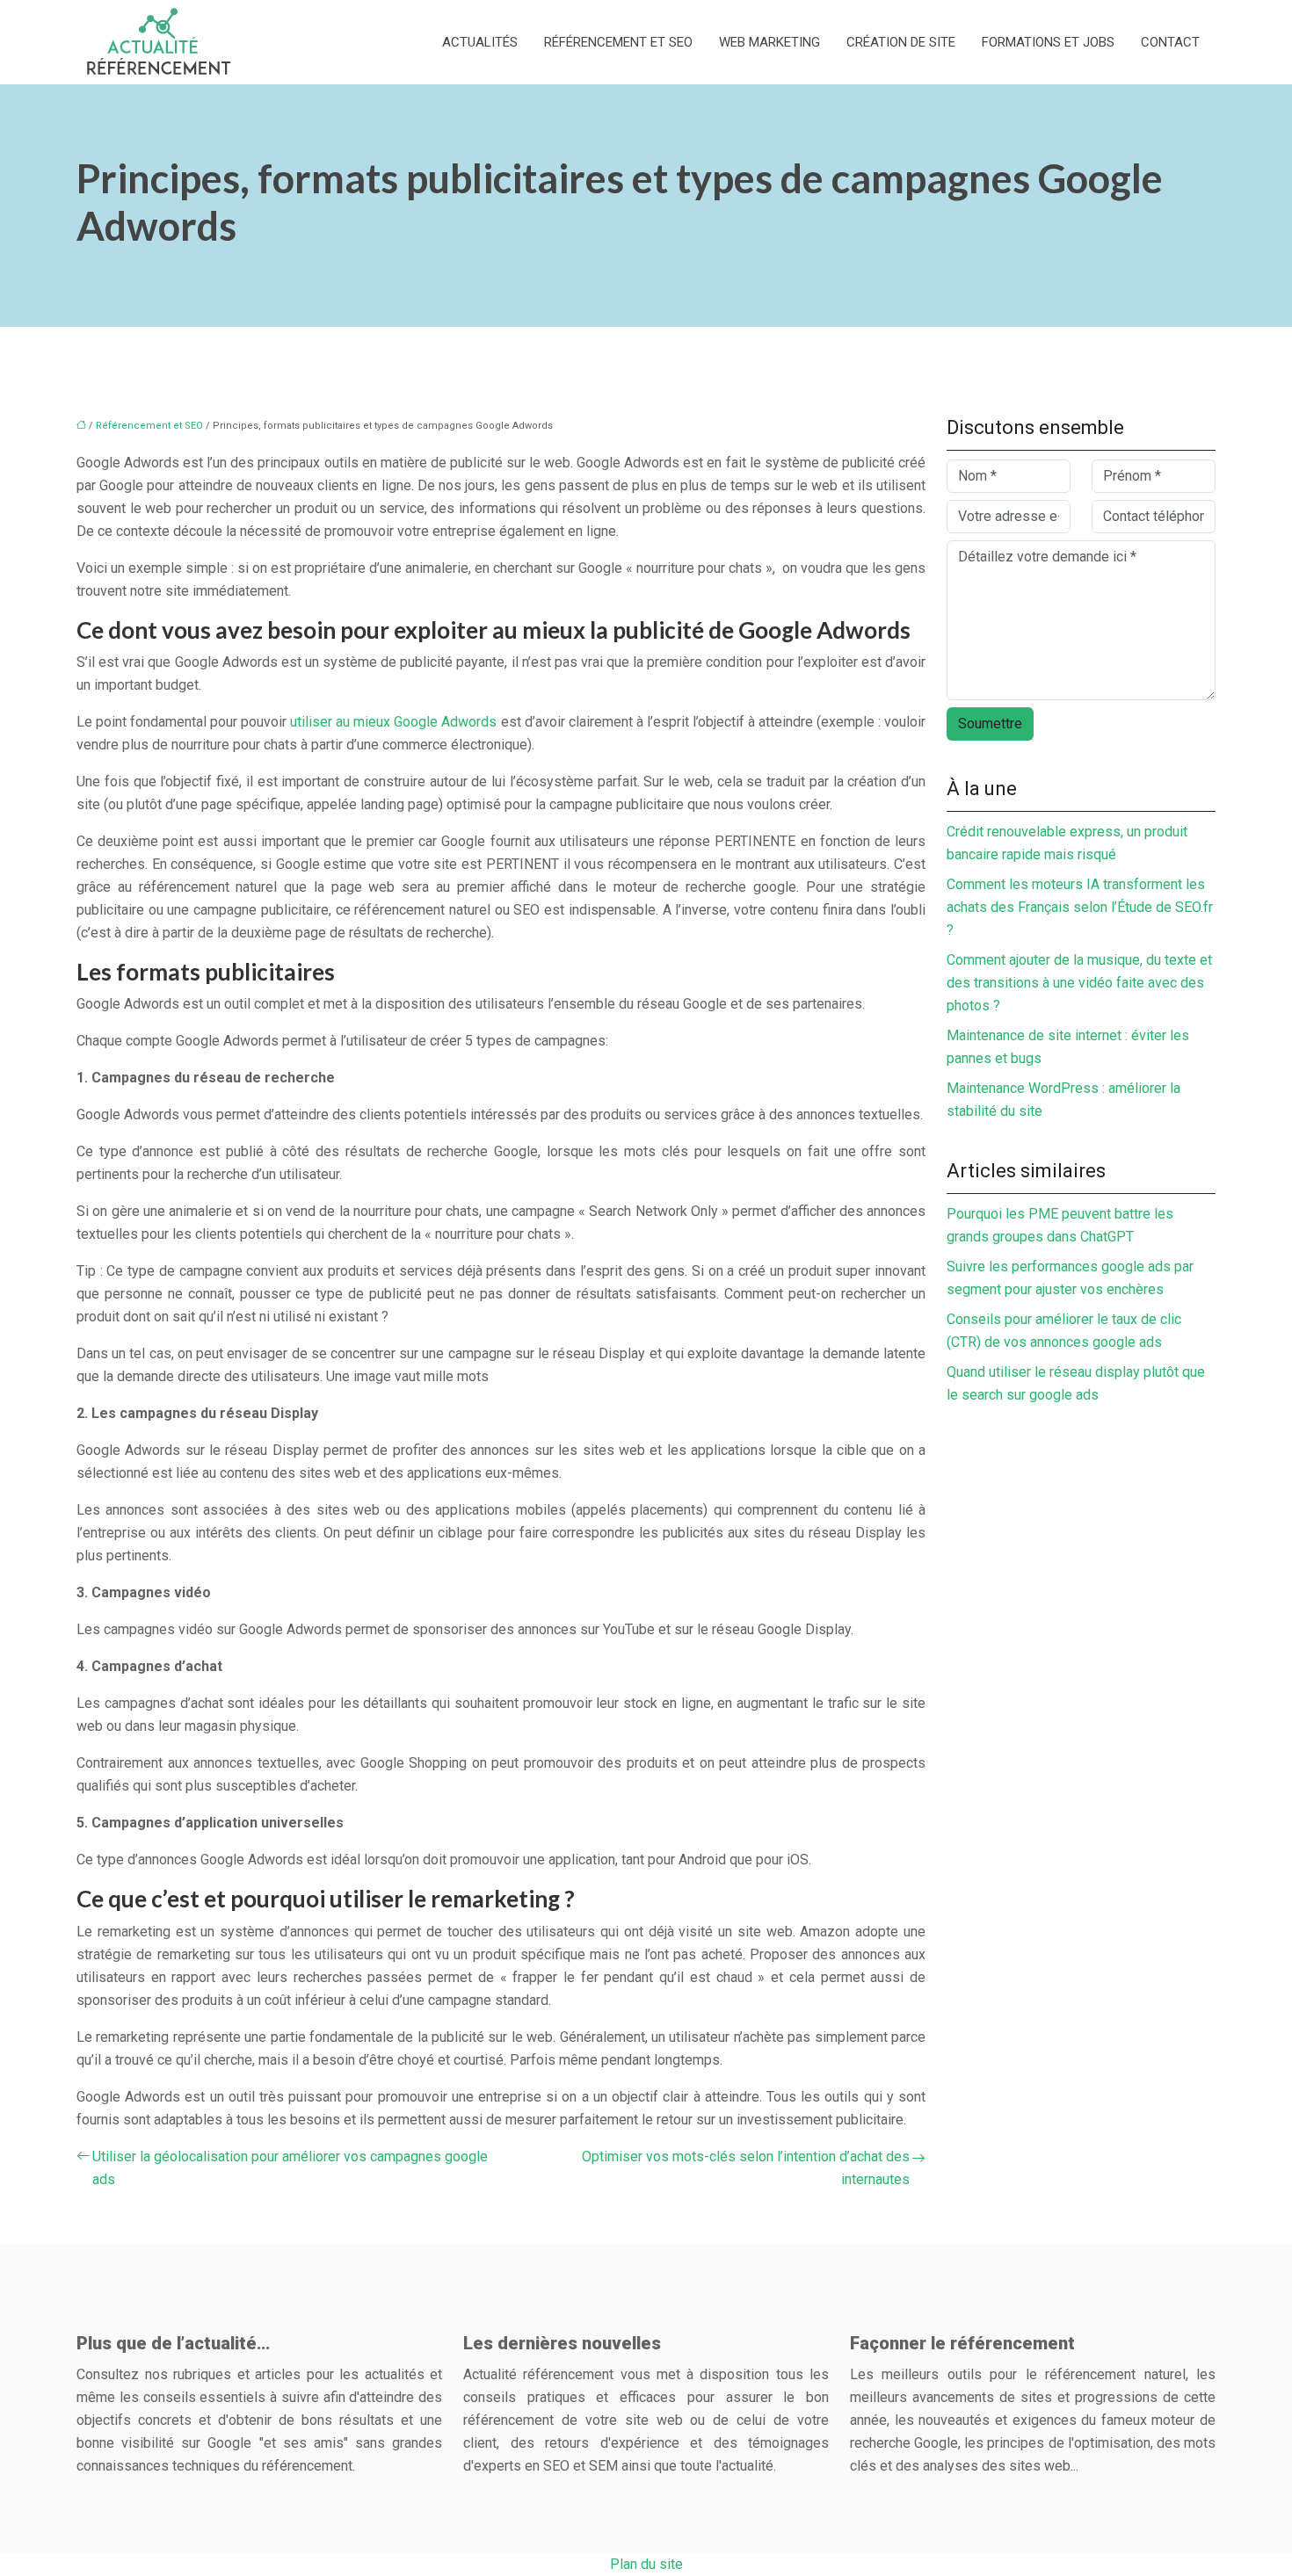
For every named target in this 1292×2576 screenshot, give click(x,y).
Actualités (480, 42)
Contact (1170, 42)
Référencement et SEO (618, 42)
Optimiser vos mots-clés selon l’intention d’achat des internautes (746, 2168)
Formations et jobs (1048, 42)
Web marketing (769, 42)
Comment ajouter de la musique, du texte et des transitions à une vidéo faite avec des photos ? (1079, 983)
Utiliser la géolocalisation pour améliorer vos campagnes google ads (290, 2168)
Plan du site (646, 2564)
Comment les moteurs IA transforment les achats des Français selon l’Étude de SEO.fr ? (1080, 907)
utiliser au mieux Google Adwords (393, 722)
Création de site (901, 42)
